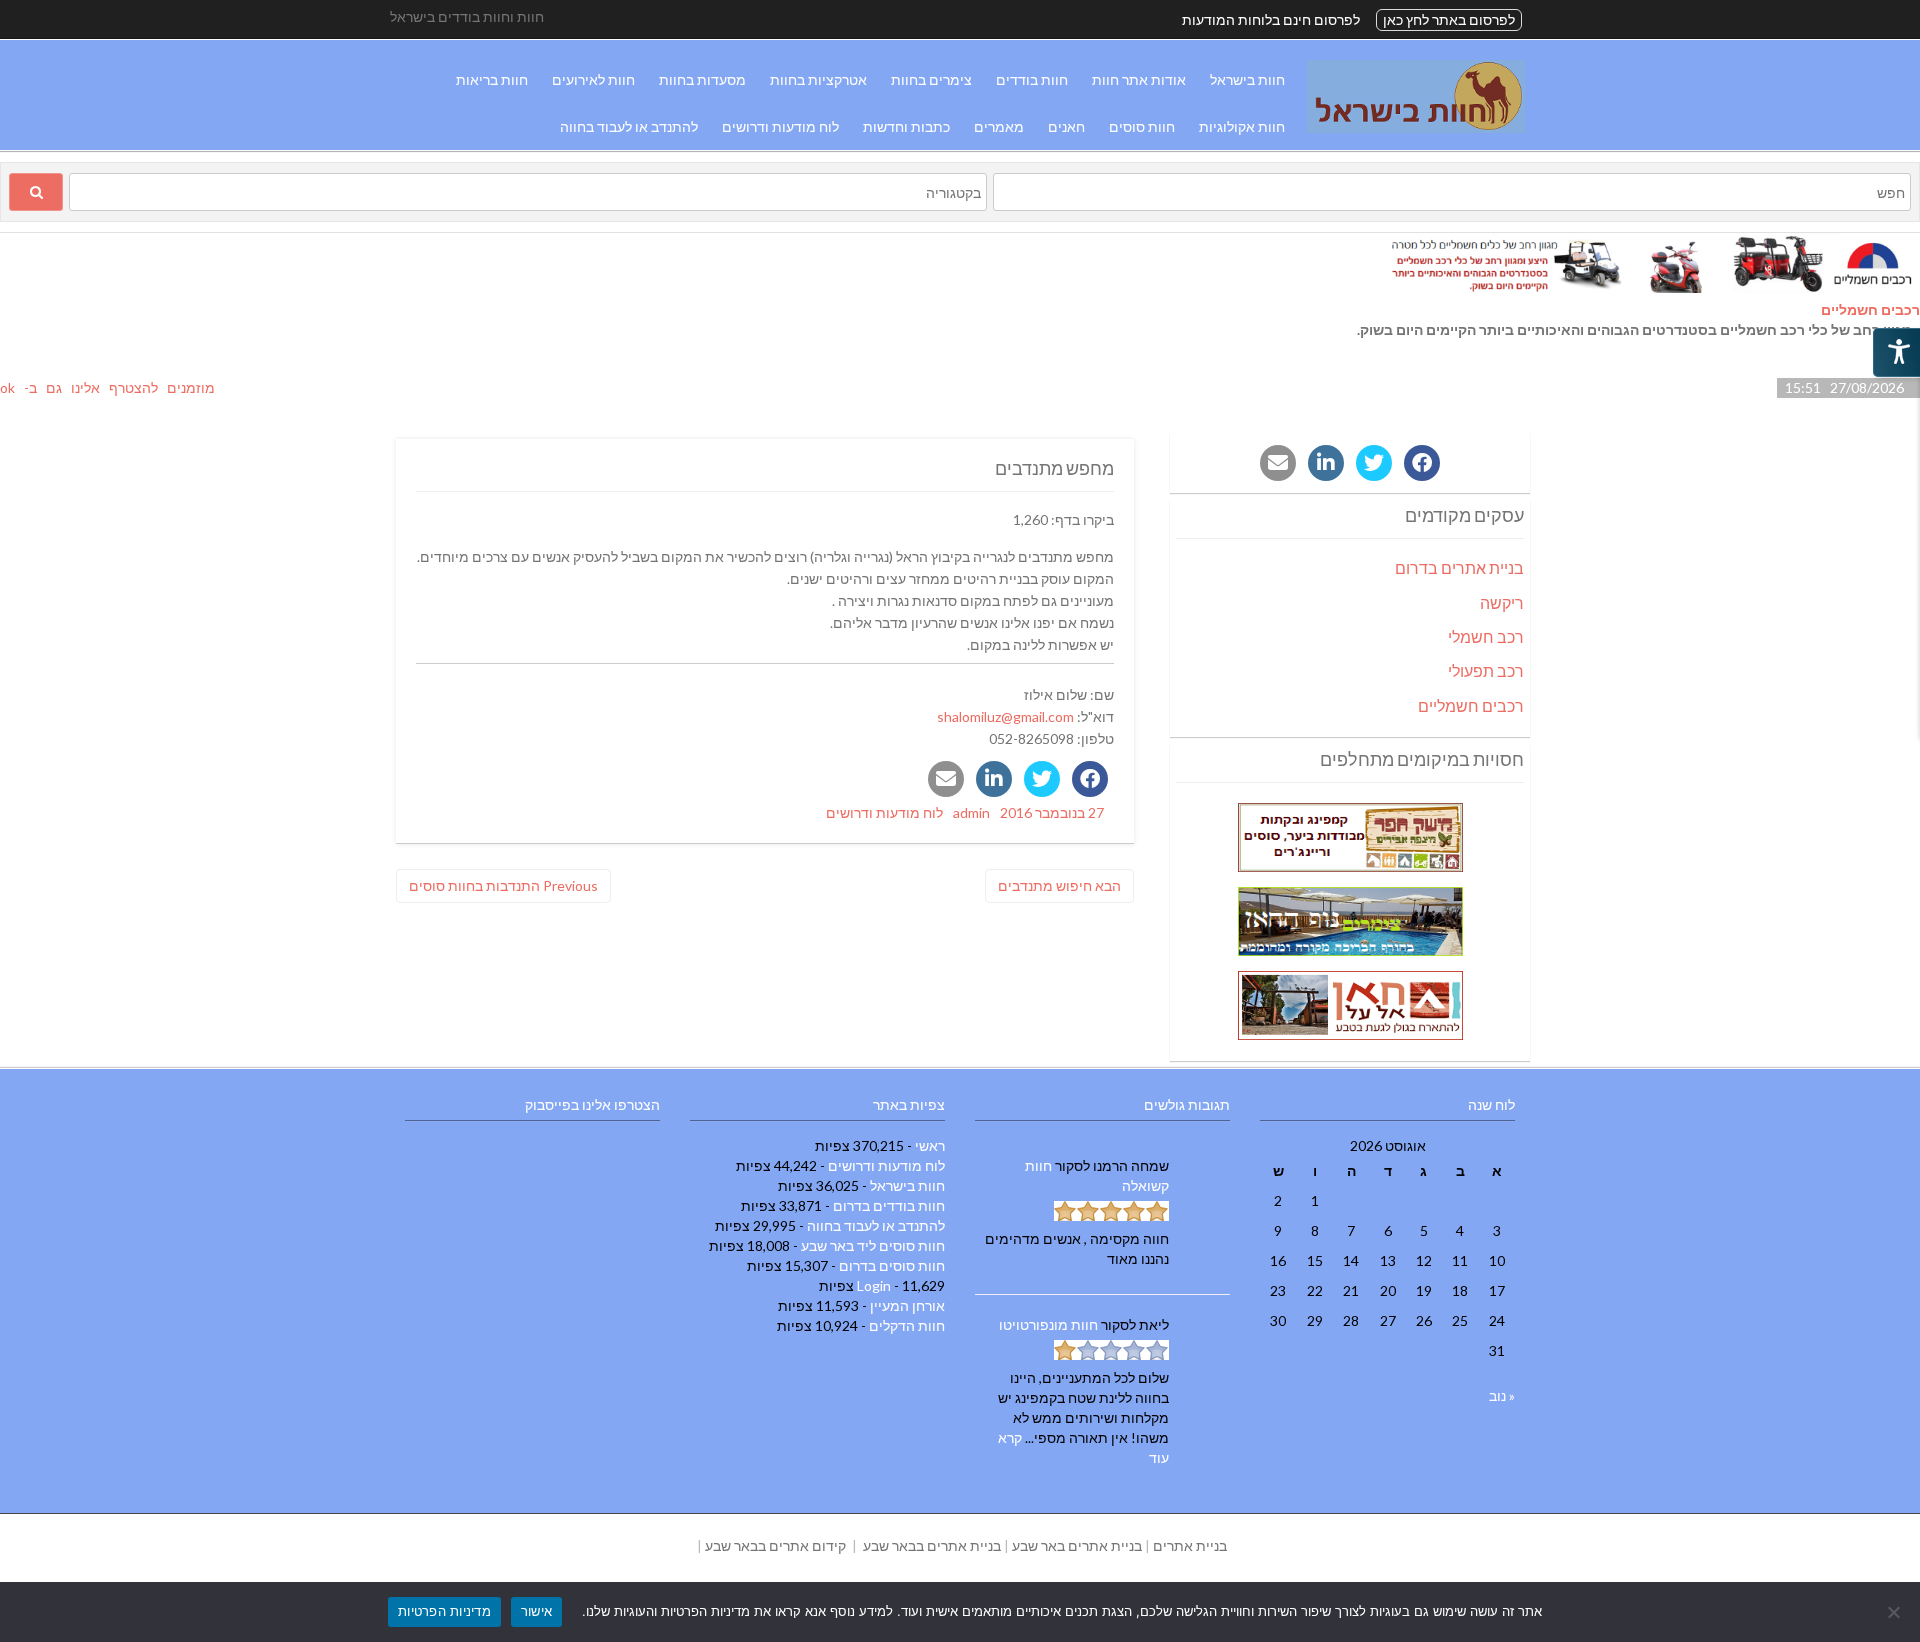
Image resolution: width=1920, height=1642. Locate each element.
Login (874, 1285)
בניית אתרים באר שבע (1077, 1545)
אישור (536, 1611)
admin (971, 812)
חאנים (1066, 126)
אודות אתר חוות (1139, 79)
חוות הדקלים (907, 1325)
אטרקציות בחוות (818, 79)
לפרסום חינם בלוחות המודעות (1271, 19)
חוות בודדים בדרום (889, 1205)
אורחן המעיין (907, 1305)
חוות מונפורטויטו (1048, 1324)
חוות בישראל (1247, 79)
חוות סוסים (1142, 126)
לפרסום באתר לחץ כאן (1449, 19)
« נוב (1502, 1395)
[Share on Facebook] (1090, 779)
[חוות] (1416, 127)
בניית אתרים (1190, 1545)
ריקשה (1502, 602)
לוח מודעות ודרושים (780, 126)
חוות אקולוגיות (1242, 126)
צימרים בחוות (931, 79)
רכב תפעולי (1486, 670)
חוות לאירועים (593, 79)
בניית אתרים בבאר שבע (932, 1545)
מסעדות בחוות (702, 79)
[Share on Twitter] (1042, 779)
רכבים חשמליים (1870, 309)
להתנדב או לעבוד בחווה (629, 126)
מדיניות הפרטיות (444, 1611)
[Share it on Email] (946, 779)
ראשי (930, 1145)
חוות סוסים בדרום (892, 1265)
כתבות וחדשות (906, 126)
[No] (1895, 1612)
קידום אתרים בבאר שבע (775, 1545)
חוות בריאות (492, 79)
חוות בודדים (1032, 79)
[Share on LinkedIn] (994, 779)
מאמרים (999, 126)
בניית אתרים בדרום (1459, 567)
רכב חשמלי (1486, 636)
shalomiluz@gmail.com (1005, 716)
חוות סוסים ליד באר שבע (873, 1245)
